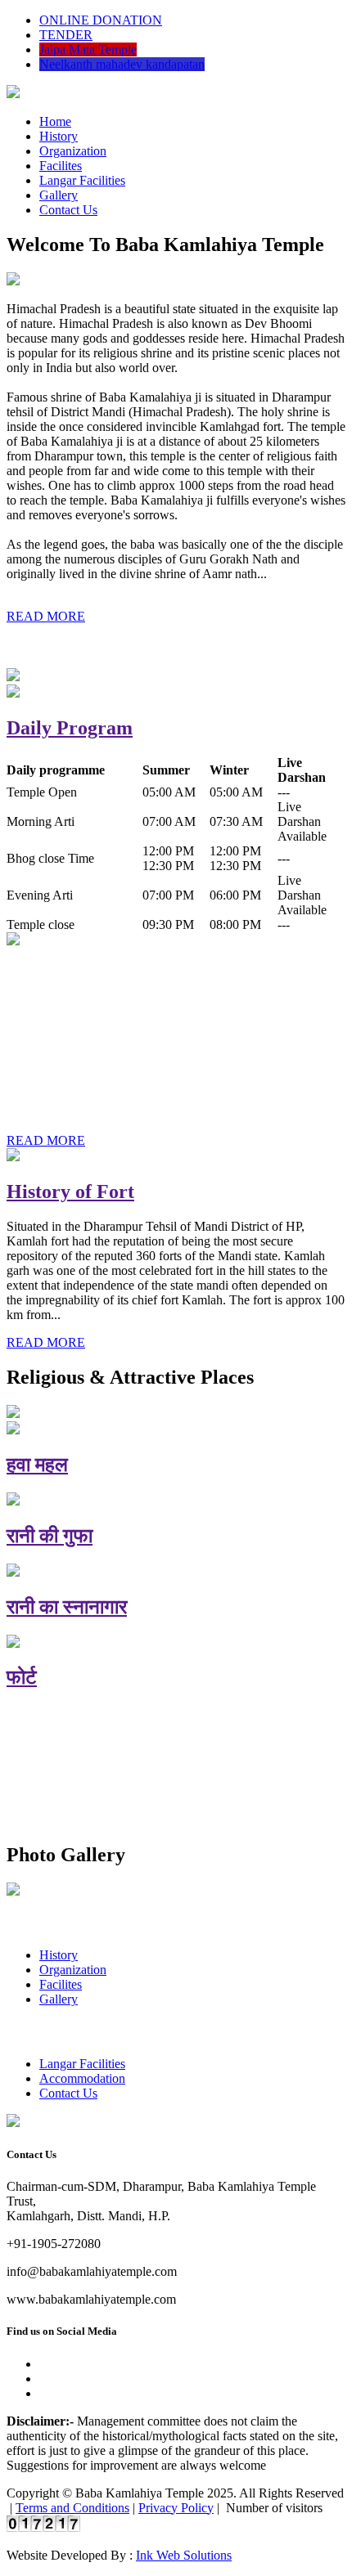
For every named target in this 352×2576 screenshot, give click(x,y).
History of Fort (70, 1192)
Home (55, 121)
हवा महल (37, 1465)
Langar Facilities (82, 180)
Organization (73, 151)
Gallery (59, 195)
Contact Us (68, 210)
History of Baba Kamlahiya (122, 976)
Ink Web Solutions (184, 2555)
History (59, 136)
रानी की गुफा (50, 1536)
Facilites (61, 166)
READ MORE (46, 616)
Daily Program (70, 728)
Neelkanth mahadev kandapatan (122, 64)
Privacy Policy (176, 2508)
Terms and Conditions (72, 2508)
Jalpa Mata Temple (88, 49)
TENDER (66, 35)
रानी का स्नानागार (67, 1607)
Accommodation (82, 2078)
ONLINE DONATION (101, 20)
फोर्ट (22, 1677)
